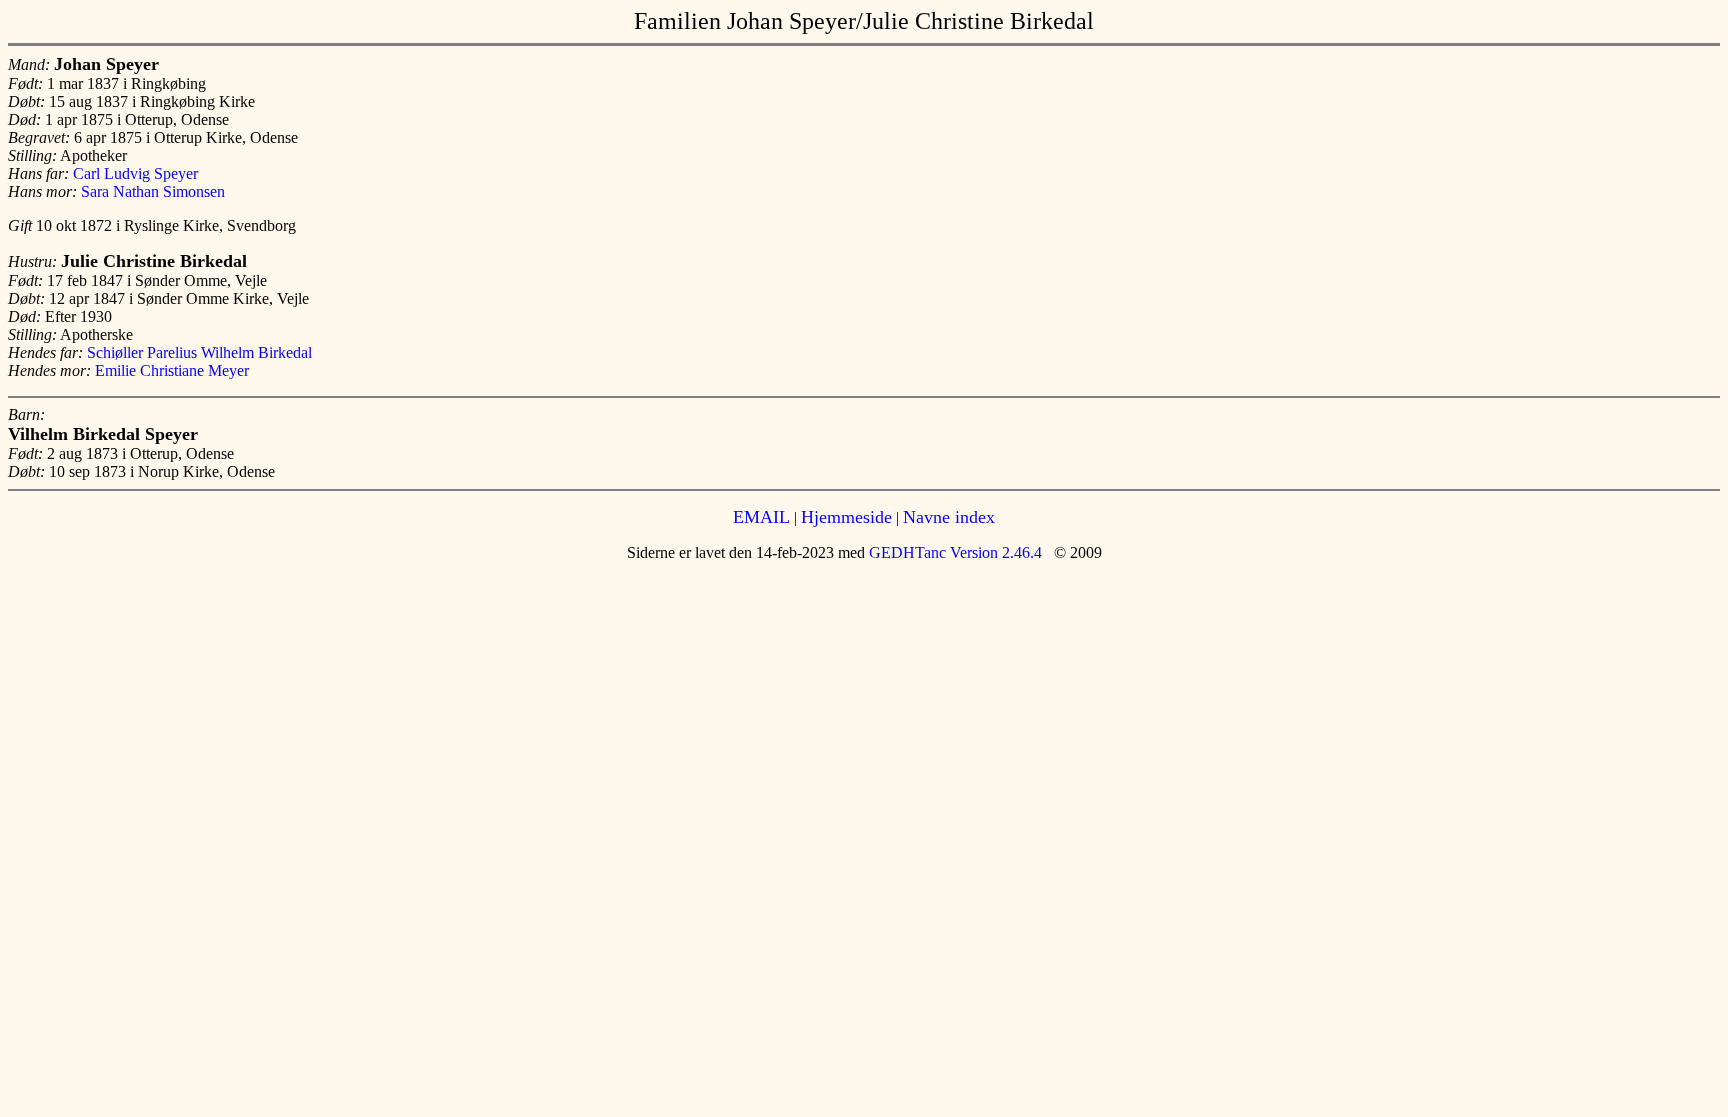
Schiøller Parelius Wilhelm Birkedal (199, 352)
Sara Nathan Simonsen (153, 191)
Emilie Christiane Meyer (172, 370)
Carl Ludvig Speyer (135, 173)
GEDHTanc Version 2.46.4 (953, 552)
